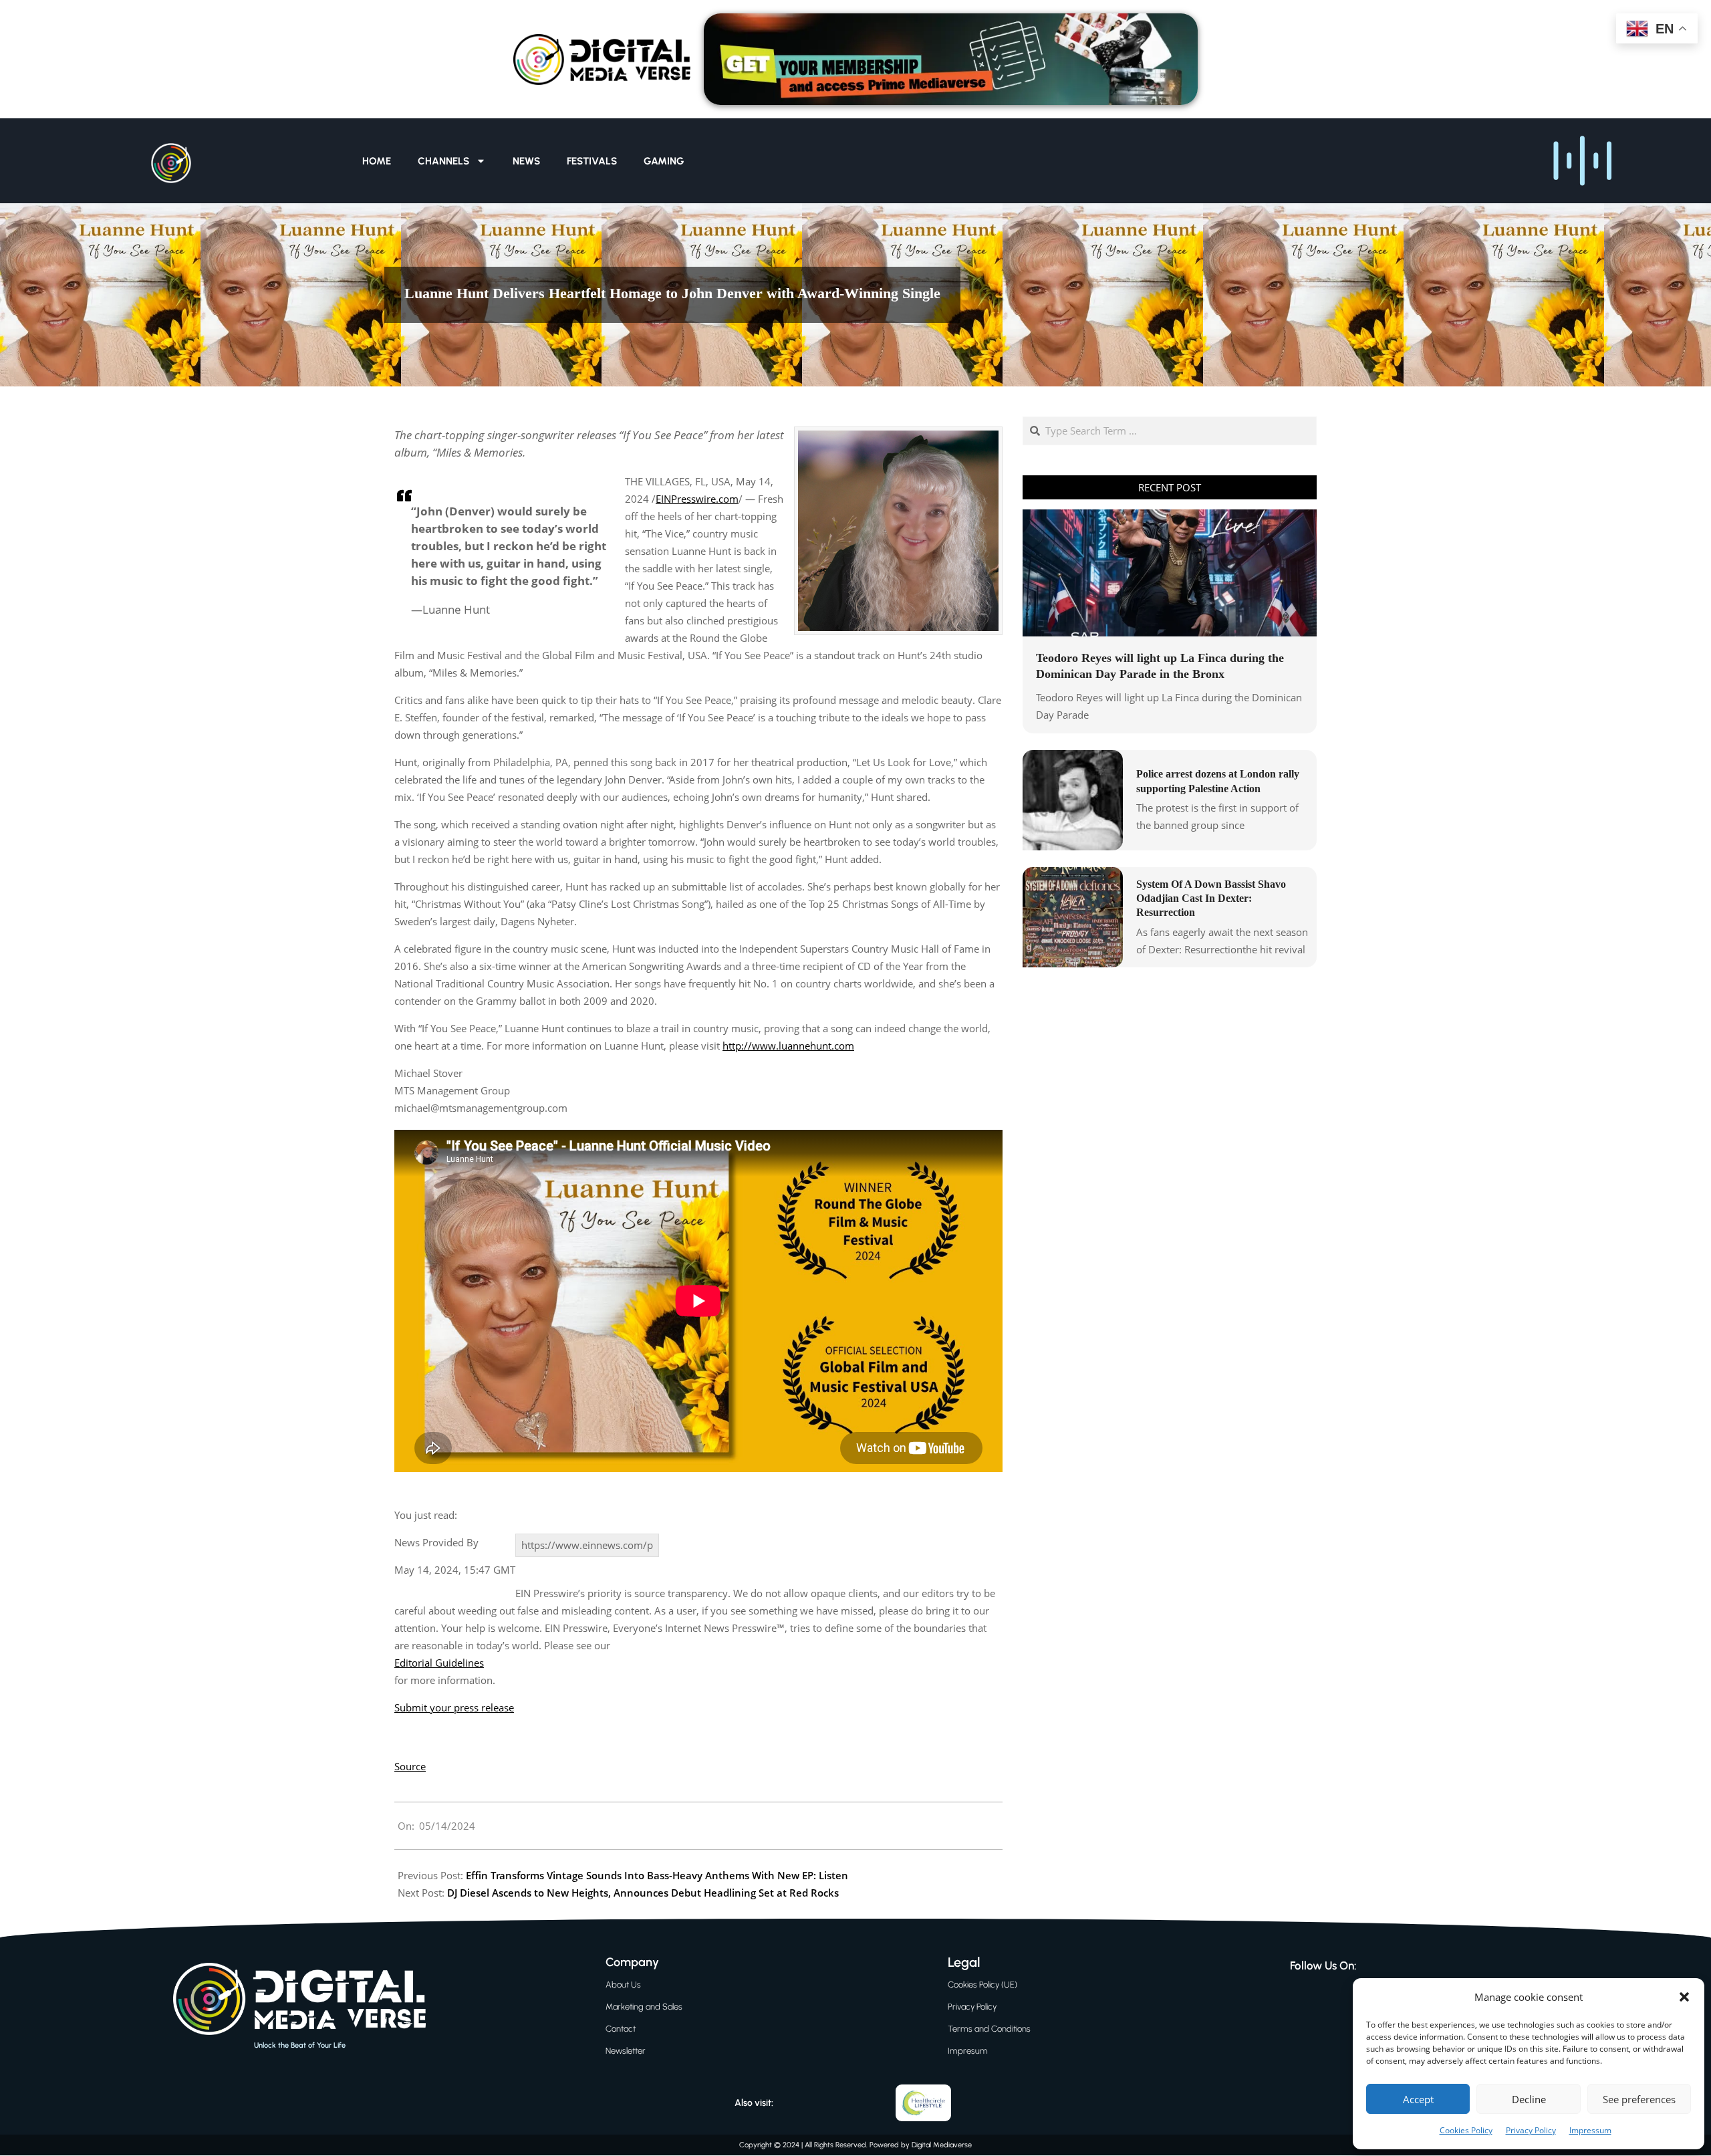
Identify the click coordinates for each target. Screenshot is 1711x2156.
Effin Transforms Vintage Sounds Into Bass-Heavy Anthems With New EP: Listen (657, 1875)
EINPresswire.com (697, 499)
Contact (621, 2029)
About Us (623, 1985)
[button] (1684, 1997)
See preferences (1639, 2099)
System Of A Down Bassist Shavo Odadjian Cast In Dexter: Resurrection (1211, 899)
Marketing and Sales (644, 2007)
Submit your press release (454, 1707)
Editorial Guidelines (439, 1663)
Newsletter (626, 2051)
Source (410, 1766)
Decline (1529, 2099)
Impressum (1590, 2130)
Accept (1418, 2099)
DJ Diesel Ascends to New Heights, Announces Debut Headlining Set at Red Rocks (643, 1893)
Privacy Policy (1531, 2130)
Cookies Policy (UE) (982, 1985)
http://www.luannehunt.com (788, 1046)
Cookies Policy (1466, 2130)
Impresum (968, 2051)
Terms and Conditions (989, 2029)
